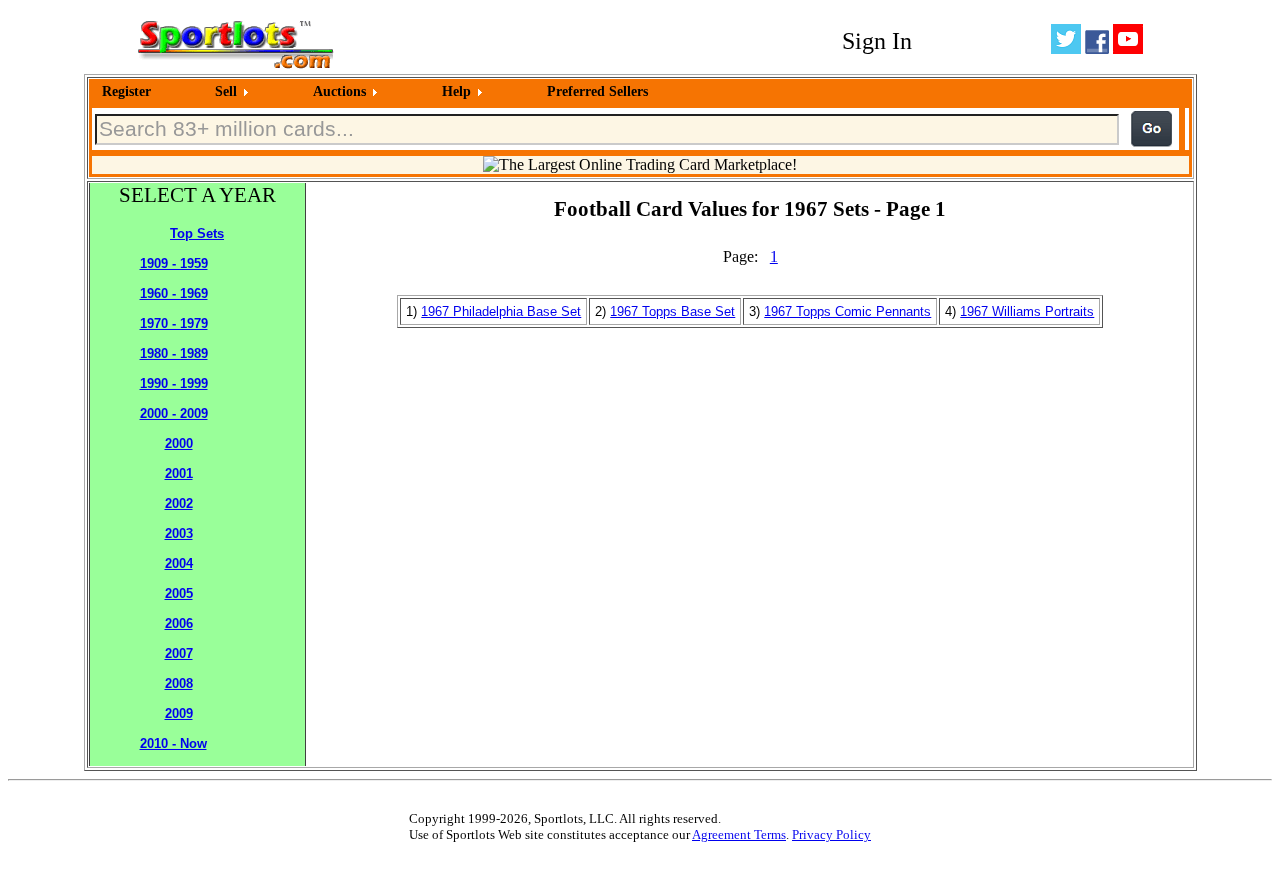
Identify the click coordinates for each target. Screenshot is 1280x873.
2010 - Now (173, 743)
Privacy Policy (831, 834)
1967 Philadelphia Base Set (501, 311)
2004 (179, 563)
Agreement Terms (739, 834)
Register (126, 91)
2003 (179, 533)
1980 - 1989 (174, 353)
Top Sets (197, 233)
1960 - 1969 (174, 293)
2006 (179, 623)
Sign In (877, 41)
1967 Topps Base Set (672, 311)
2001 (179, 473)
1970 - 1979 (174, 323)
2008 (179, 683)
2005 (179, 593)
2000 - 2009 (174, 413)
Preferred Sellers (597, 91)
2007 (179, 653)
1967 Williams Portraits (1027, 311)
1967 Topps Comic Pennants (847, 311)
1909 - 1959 (174, 263)
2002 (179, 503)
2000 (179, 443)
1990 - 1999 (174, 383)
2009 (179, 713)
